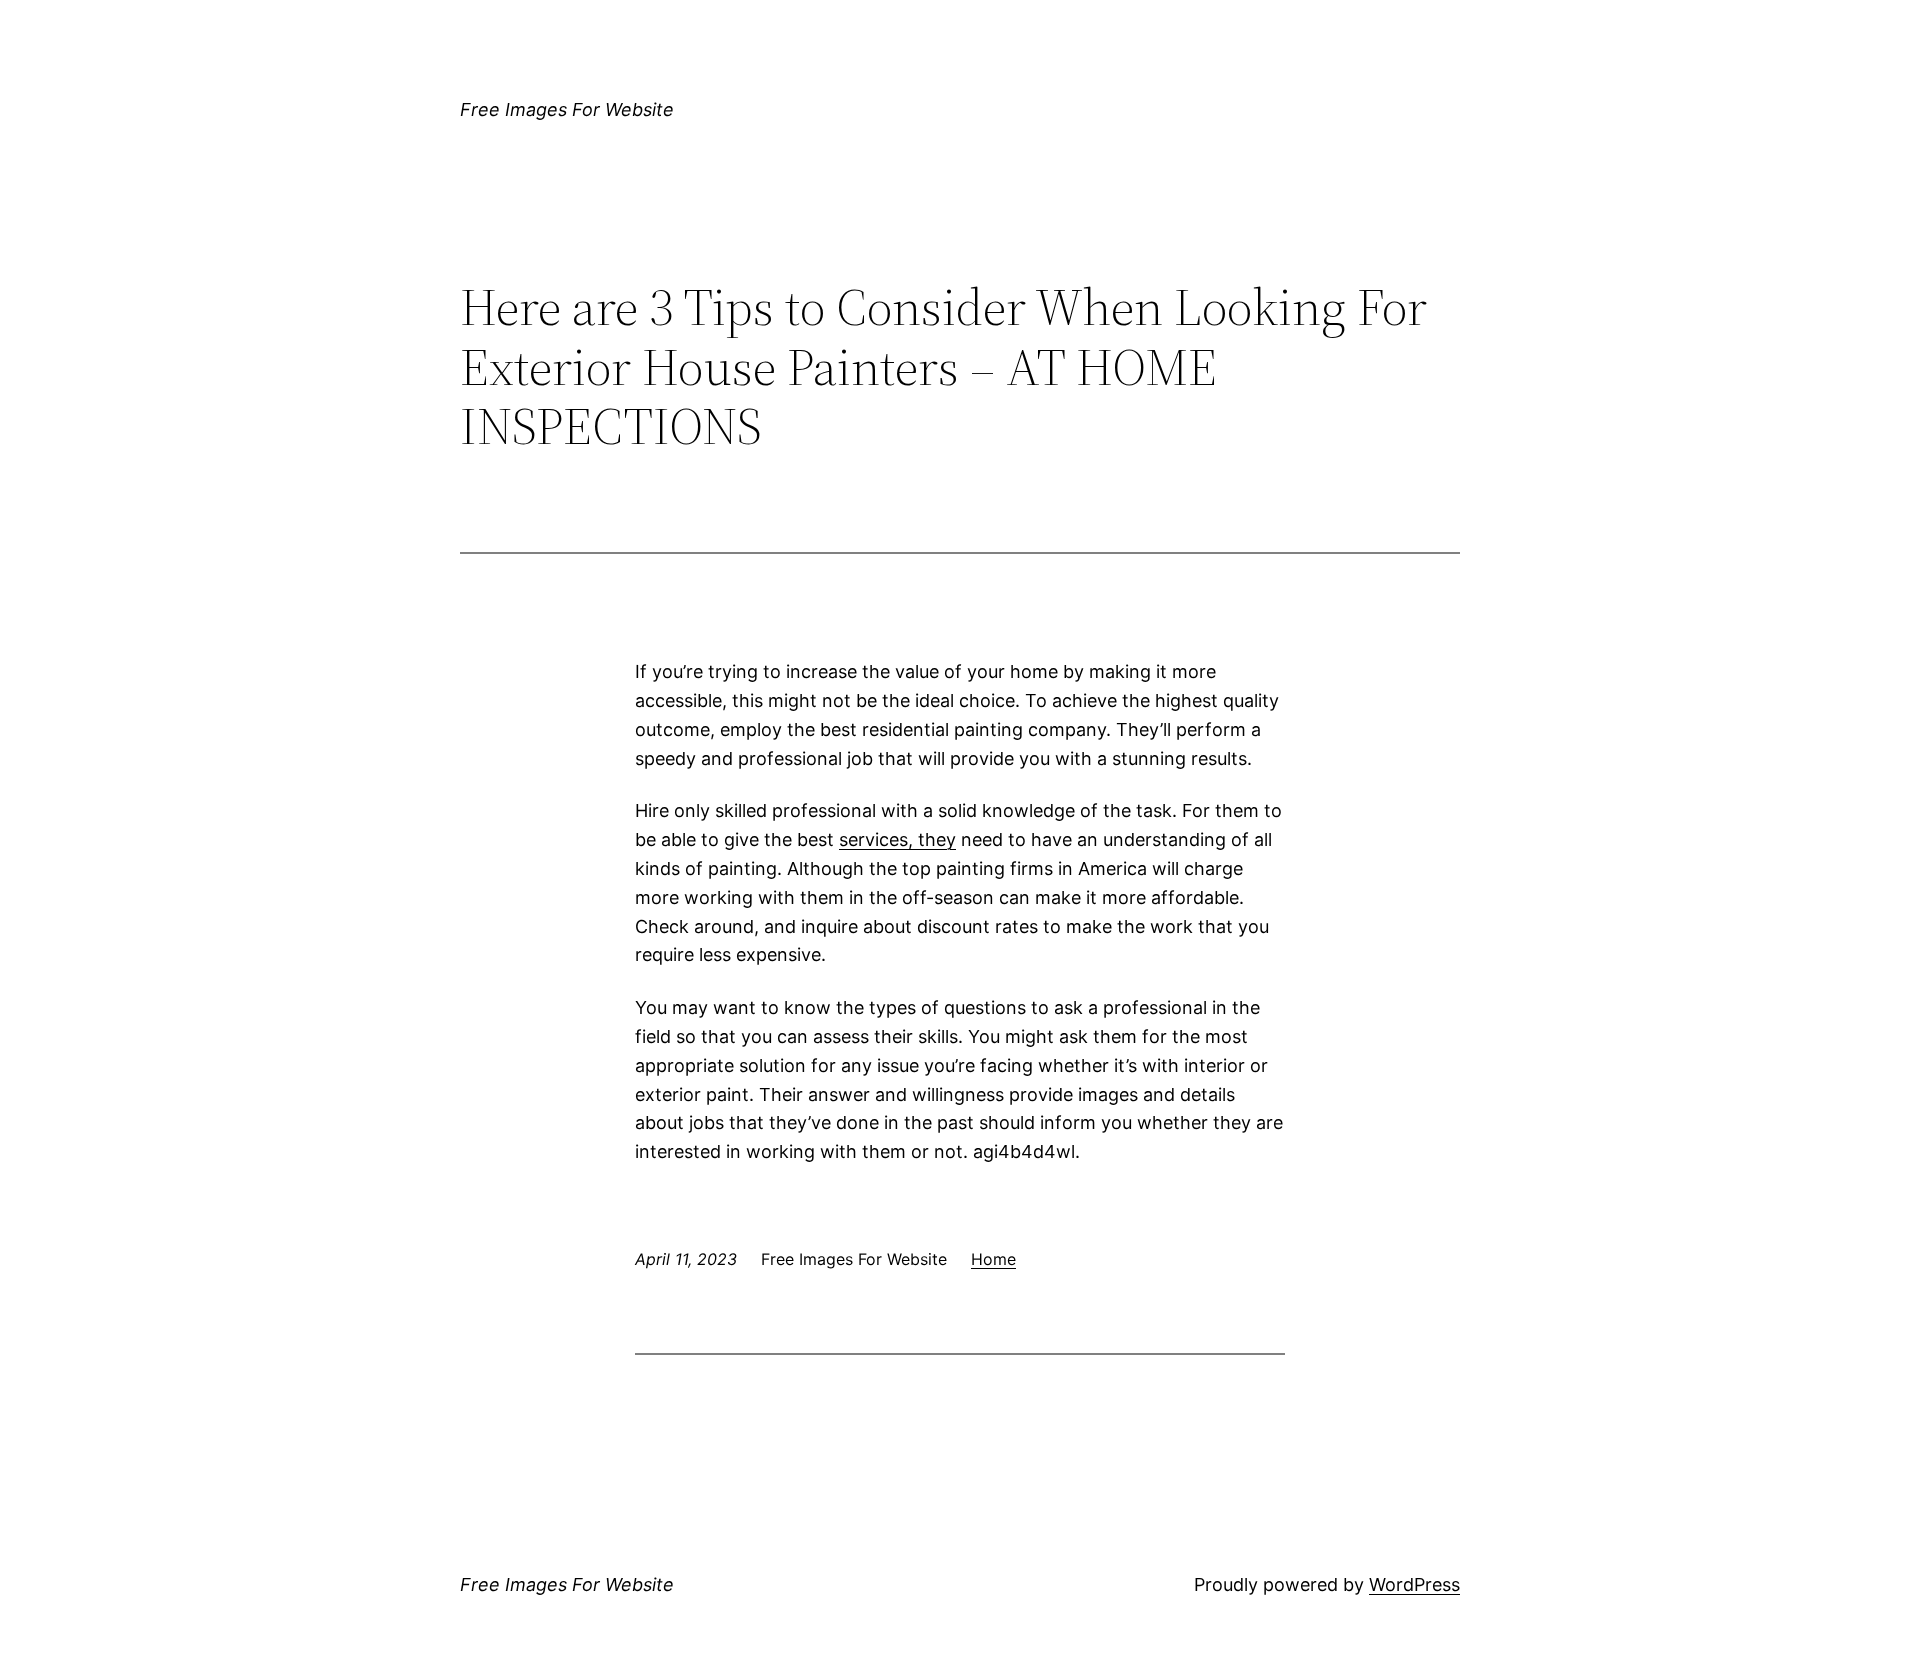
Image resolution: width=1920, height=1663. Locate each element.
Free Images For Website (567, 109)
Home (993, 1259)
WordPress (1414, 1584)
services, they (897, 839)
